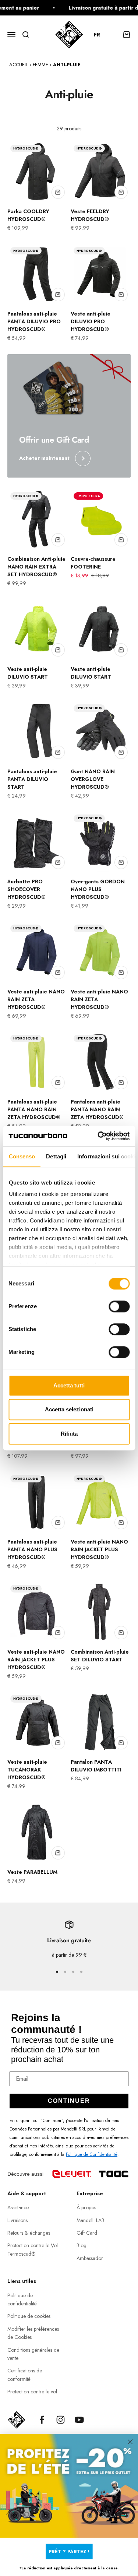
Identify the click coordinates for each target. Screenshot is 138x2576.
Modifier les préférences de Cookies (33, 2333)
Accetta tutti (69, 1385)
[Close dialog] (130, 2441)
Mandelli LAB (91, 2220)
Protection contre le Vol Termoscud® (33, 2249)
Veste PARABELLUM (32, 1872)
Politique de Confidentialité (92, 2154)
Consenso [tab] (22, 1156)
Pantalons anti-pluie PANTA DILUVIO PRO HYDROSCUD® (34, 321)
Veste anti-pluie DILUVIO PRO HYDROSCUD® (91, 321)
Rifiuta (69, 1434)
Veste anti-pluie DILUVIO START (28, 673)
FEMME (40, 65)
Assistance (18, 2207)
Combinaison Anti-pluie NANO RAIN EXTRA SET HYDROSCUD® (36, 567)
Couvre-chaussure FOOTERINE (93, 563)
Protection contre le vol (32, 2392)
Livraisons (17, 2220)
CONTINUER (69, 2101)
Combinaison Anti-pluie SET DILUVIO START (100, 1656)
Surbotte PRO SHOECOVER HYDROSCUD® (26, 889)
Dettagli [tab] (56, 1156)
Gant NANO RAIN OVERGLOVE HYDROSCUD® (93, 779)
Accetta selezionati (69, 1409)
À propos (86, 2207)
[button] (100, 35)
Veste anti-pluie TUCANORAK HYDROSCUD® (27, 1770)
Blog (82, 2245)
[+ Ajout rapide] (58, 192)
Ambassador (90, 2258)
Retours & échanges (29, 2233)
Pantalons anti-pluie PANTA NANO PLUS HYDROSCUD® (32, 1549)
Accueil (19, 65)
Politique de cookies (29, 2316)
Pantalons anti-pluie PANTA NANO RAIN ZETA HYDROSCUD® (34, 1109)
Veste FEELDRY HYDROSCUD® (90, 215)
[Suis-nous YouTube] (79, 2420)
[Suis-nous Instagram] (61, 2420)
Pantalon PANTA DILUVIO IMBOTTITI (96, 1766)
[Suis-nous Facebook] (42, 2420)
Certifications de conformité (25, 2375)
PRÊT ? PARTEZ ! (69, 2551)
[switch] (119, 1306)
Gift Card (87, 2233)
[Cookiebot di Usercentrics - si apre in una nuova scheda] (98, 1136)
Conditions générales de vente (33, 2354)
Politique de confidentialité (22, 2299)
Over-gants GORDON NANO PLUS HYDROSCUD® (98, 889)
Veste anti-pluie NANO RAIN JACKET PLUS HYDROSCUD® (99, 1549)
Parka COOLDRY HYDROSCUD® (28, 215)
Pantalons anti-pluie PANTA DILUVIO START (32, 779)
